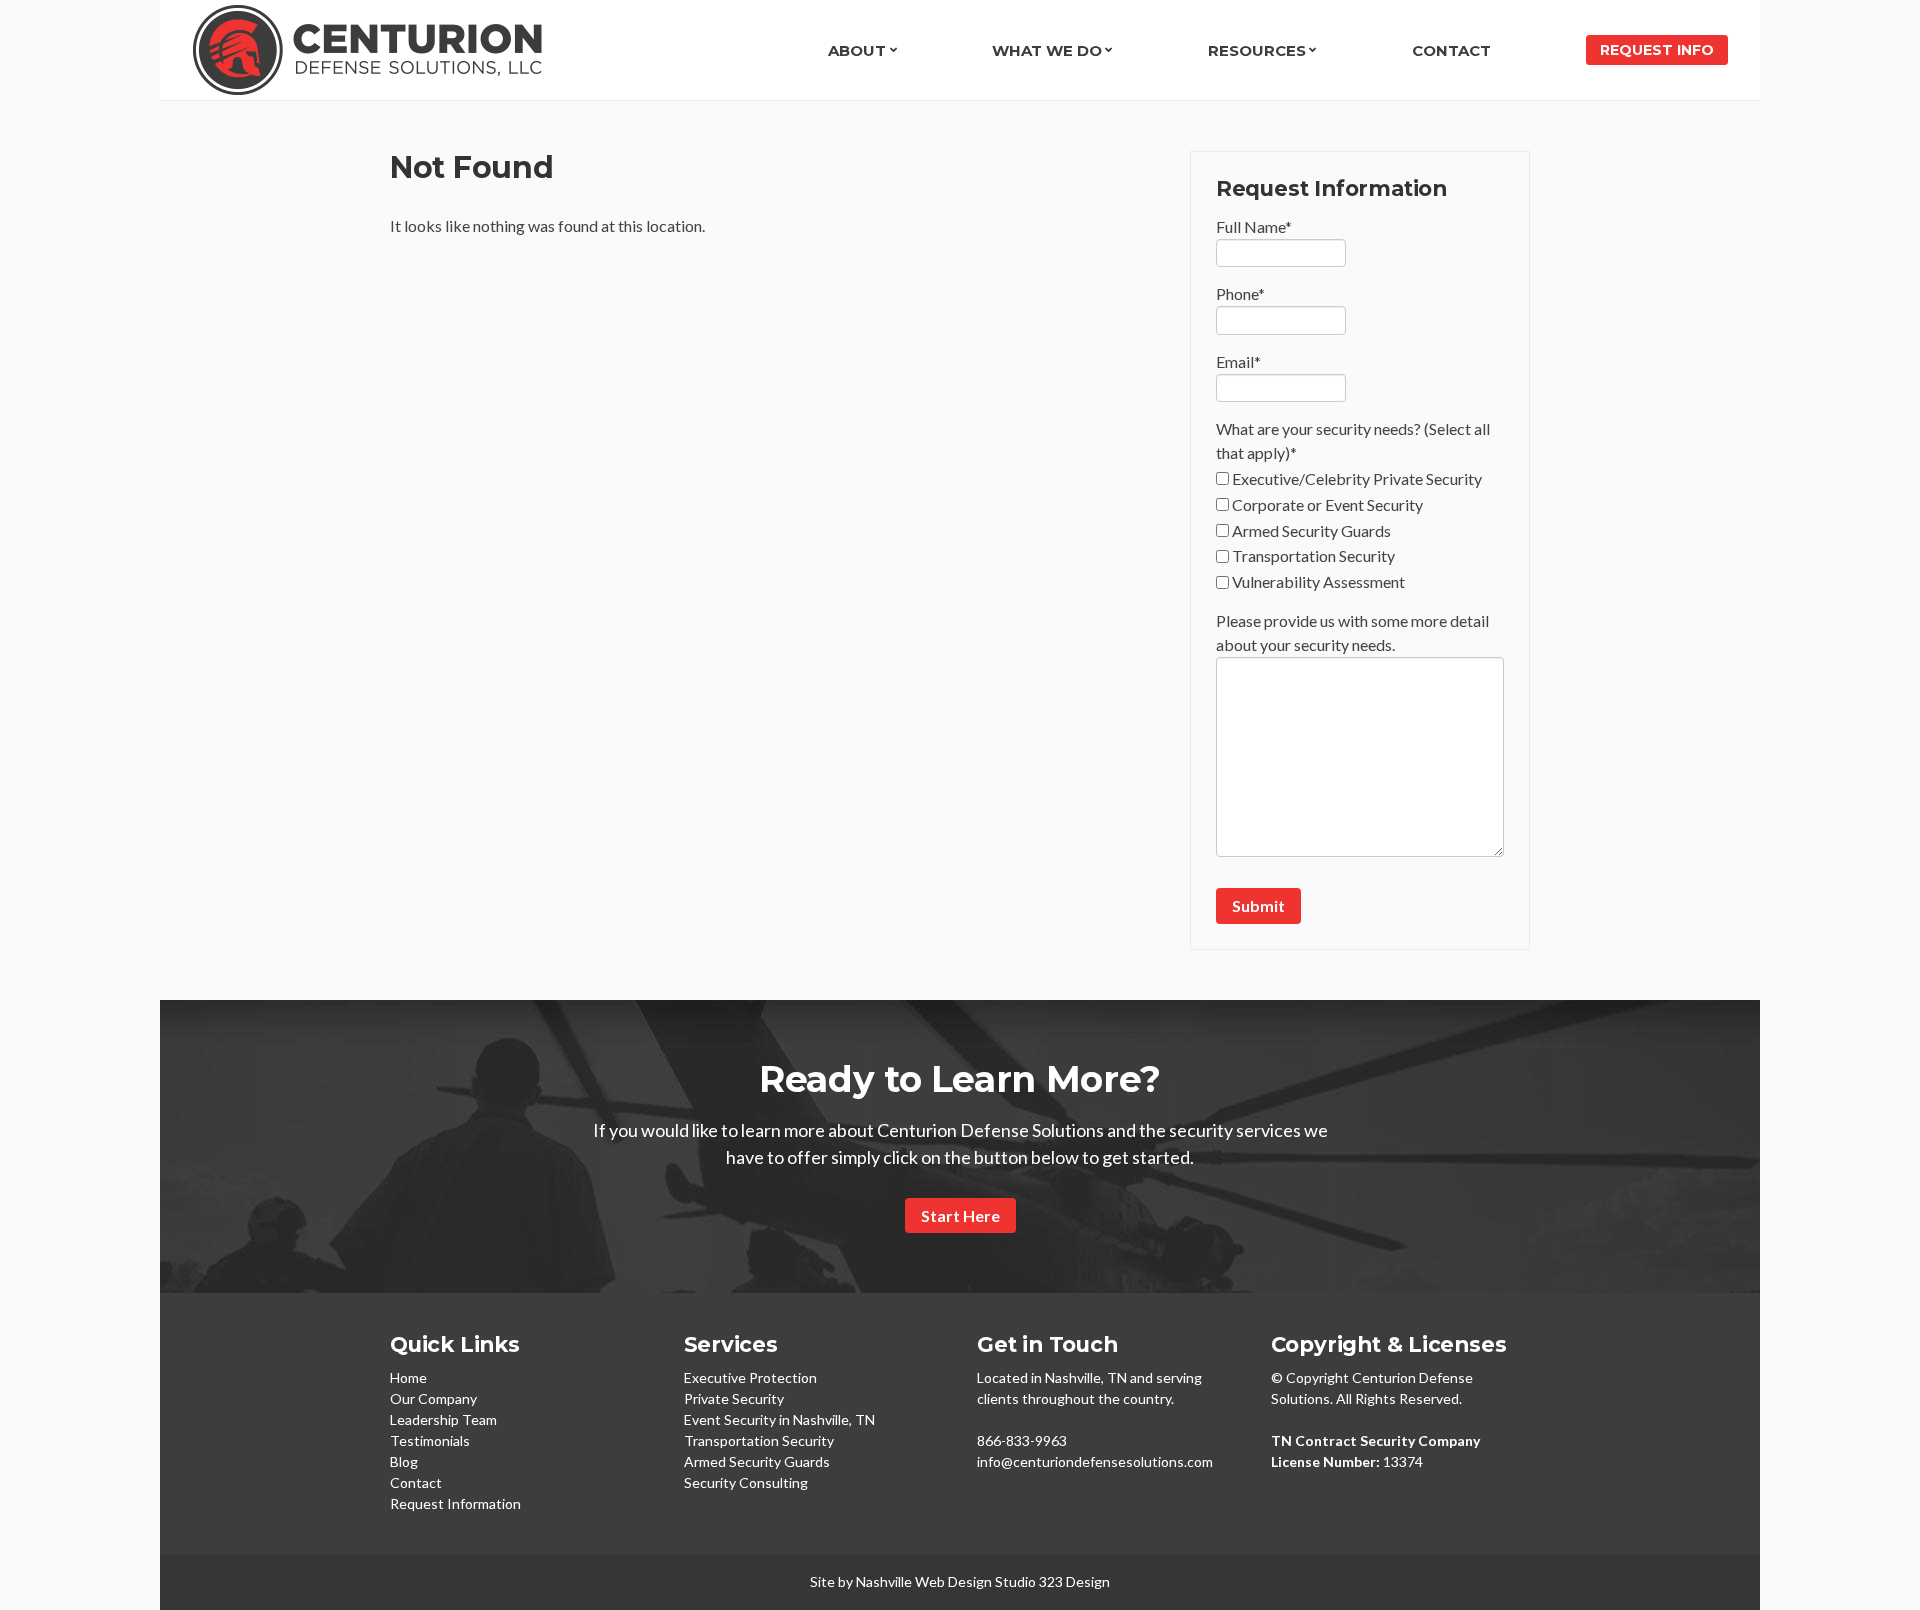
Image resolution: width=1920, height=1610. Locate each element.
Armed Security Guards (1311, 529)
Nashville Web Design (924, 1581)
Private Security (734, 1398)
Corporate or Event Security (1327, 504)
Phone (1240, 293)
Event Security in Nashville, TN (779, 1419)
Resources (1257, 50)
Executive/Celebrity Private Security (1357, 478)
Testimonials (430, 1440)
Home (408, 1377)
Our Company (433, 1398)
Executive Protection (750, 1377)
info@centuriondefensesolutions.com (1095, 1461)
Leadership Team (443, 1419)
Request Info (1657, 50)
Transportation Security (1313, 555)
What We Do (1047, 50)
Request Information (455, 1503)
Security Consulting (746, 1482)
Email (1238, 361)
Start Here (960, 1215)
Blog (404, 1461)
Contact (1451, 50)
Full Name (1254, 226)
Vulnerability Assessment (1318, 581)
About (857, 50)
